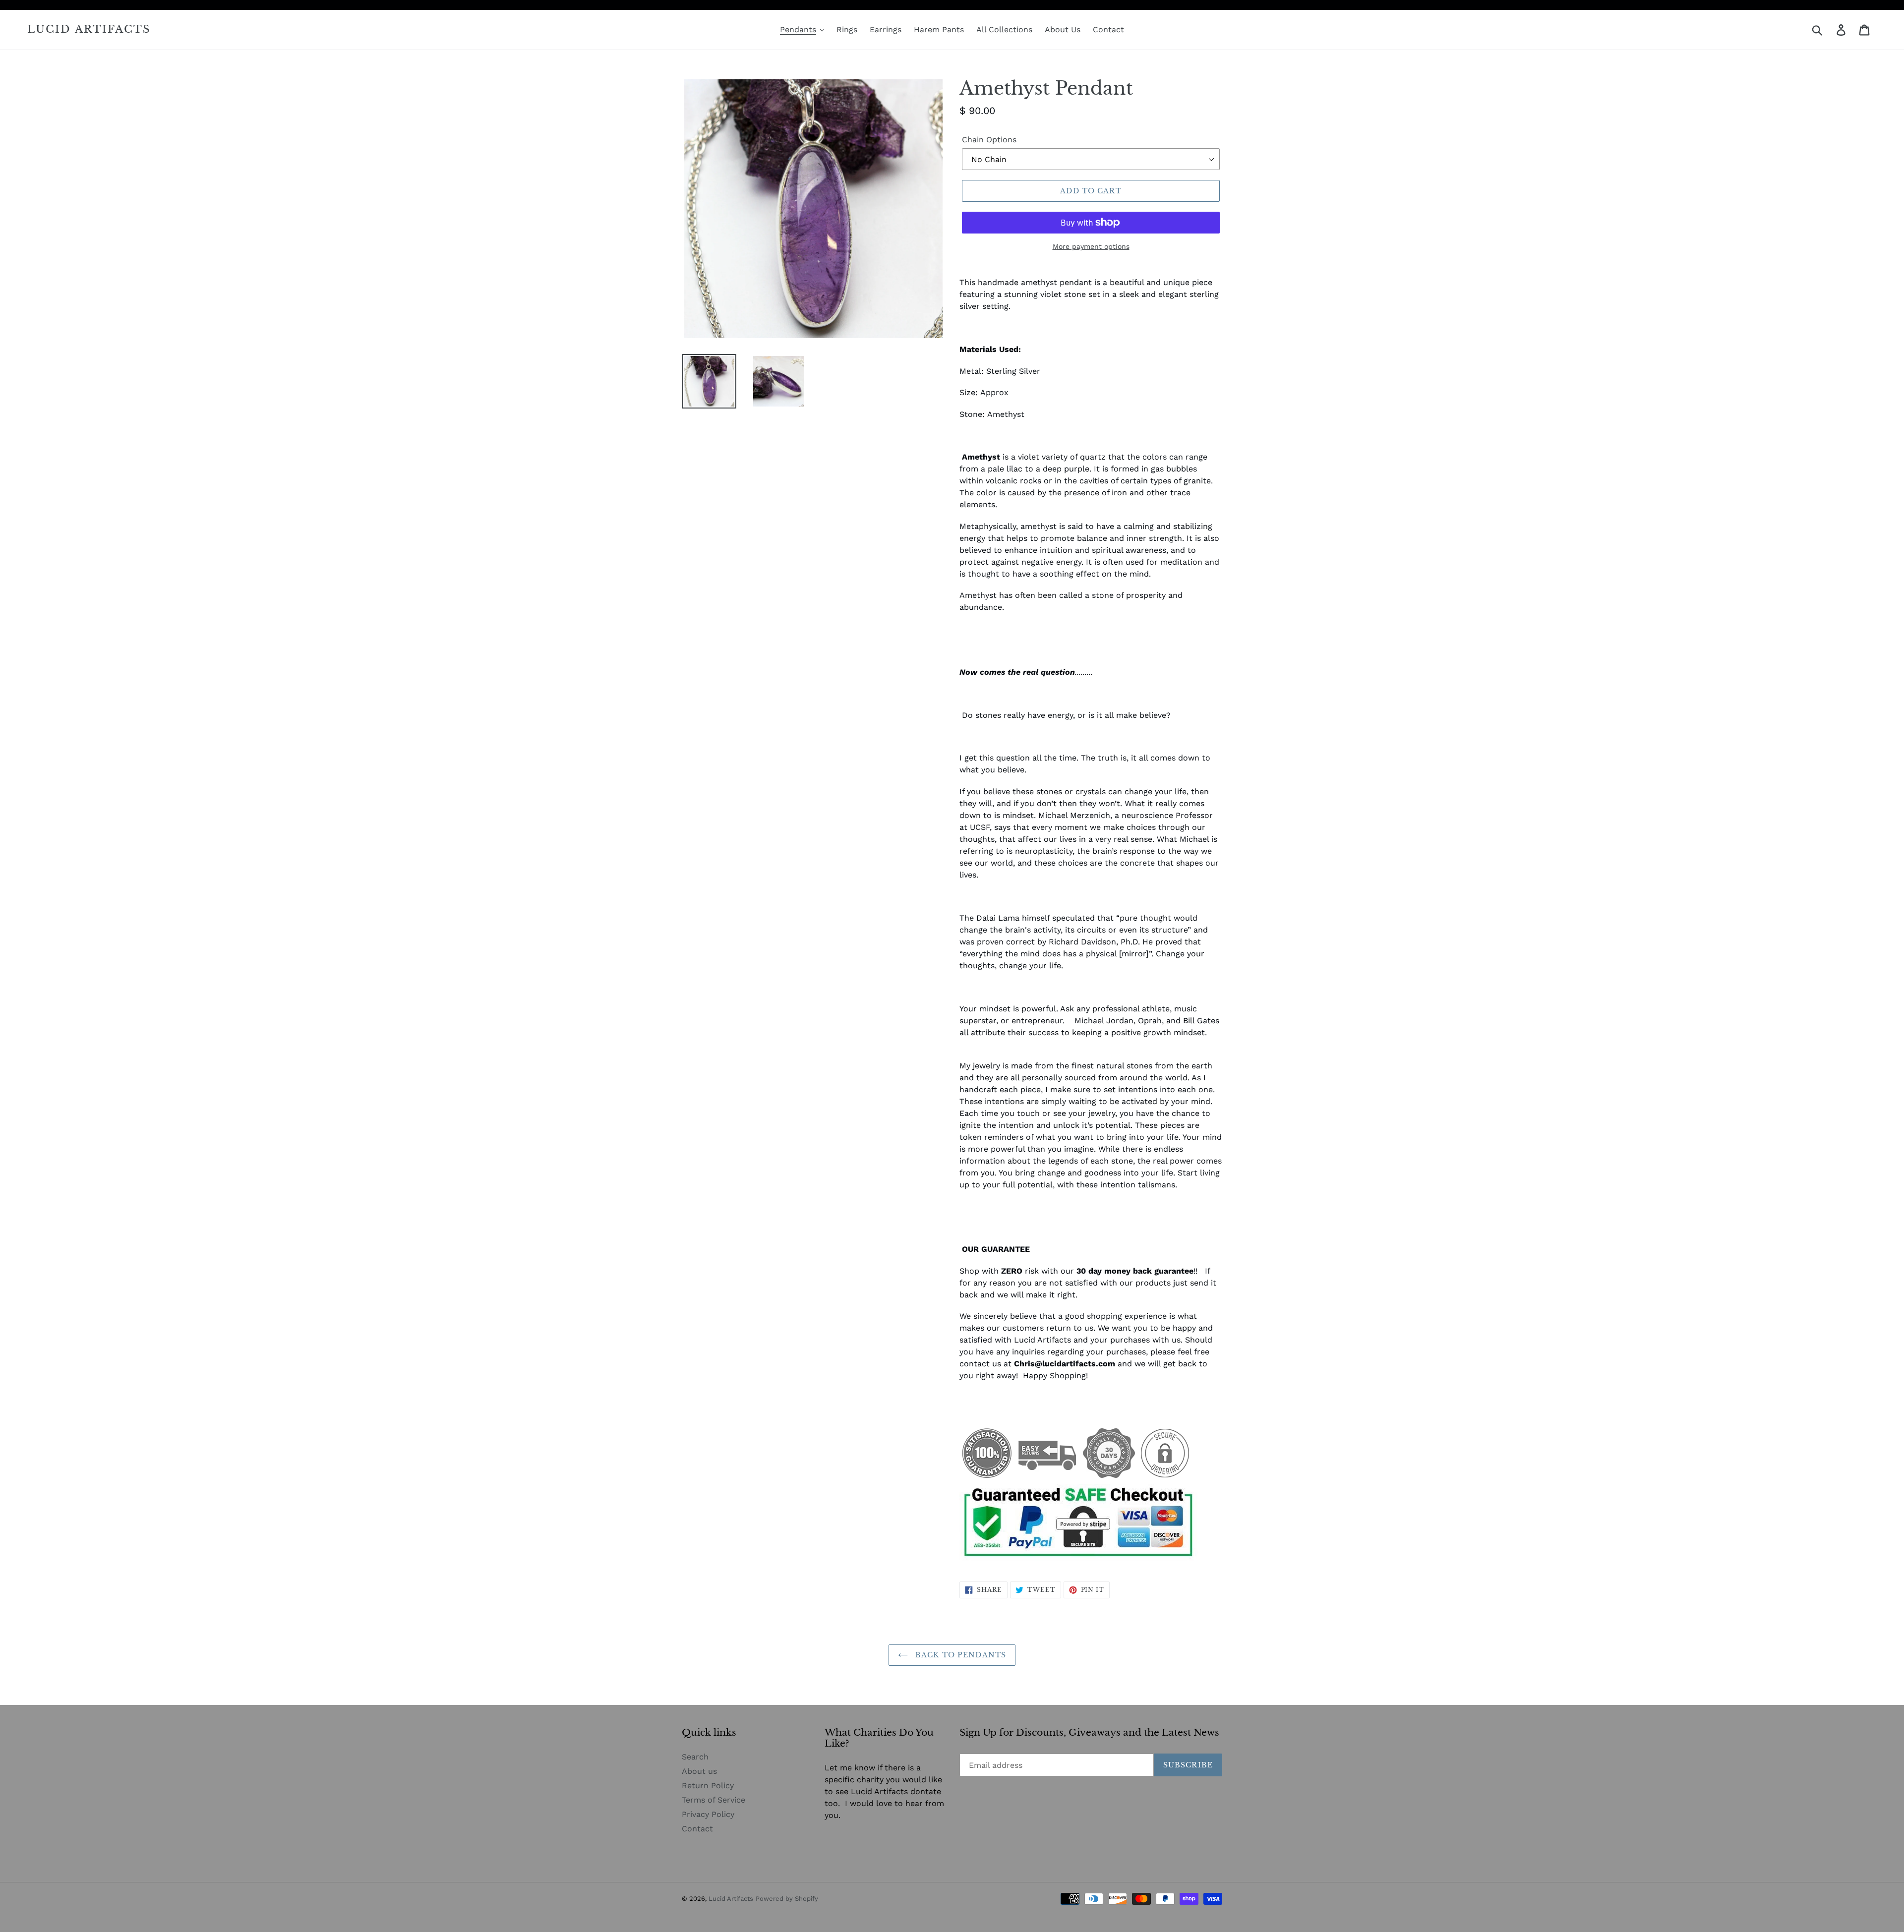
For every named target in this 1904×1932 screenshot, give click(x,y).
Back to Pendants (959, 1655)
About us (699, 1771)
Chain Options (989, 140)
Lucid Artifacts (89, 29)
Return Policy (708, 1786)
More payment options (1091, 246)
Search (695, 1757)
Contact (697, 1829)
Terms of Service (714, 1800)
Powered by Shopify (787, 1899)
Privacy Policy (708, 1814)
